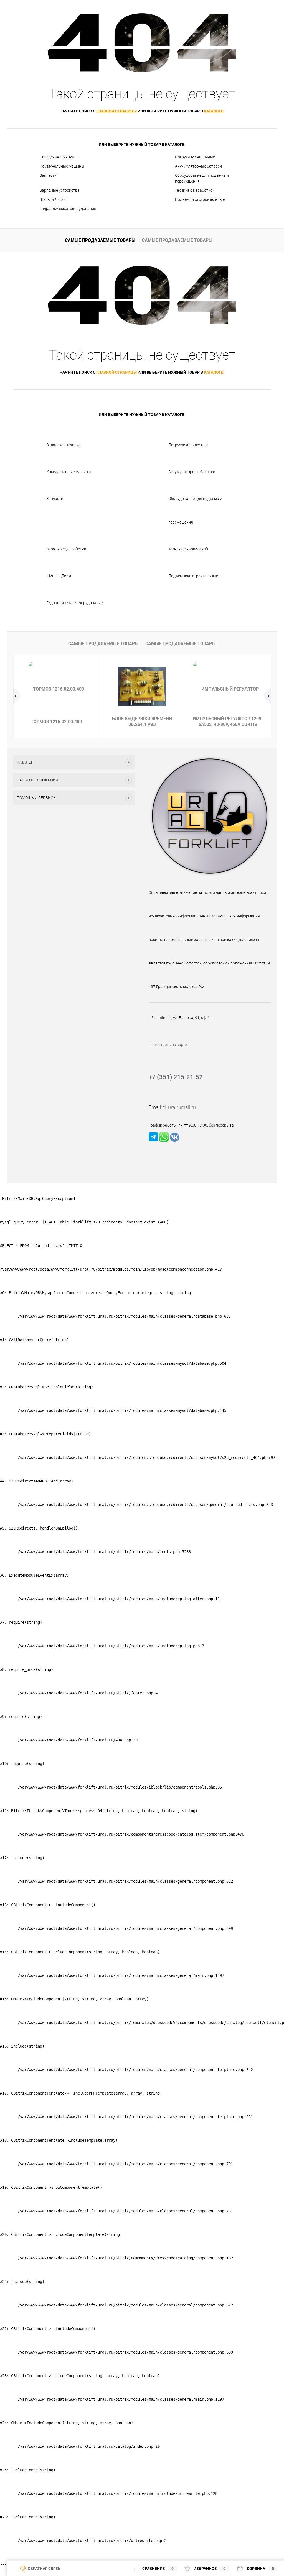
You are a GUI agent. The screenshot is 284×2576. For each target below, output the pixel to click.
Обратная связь (44, 2569)
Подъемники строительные (200, 199)
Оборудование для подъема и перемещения (202, 178)
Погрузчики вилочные (195, 157)
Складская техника (57, 157)
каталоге (214, 111)
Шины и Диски (53, 199)
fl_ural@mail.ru (179, 1107)
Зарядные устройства (60, 190)
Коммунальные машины (62, 166)
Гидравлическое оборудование (68, 209)
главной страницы (116, 111)
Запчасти (48, 175)
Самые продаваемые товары (100, 240)
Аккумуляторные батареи (198, 166)
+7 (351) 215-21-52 (176, 1077)
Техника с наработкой (195, 190)
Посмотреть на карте (168, 1045)
